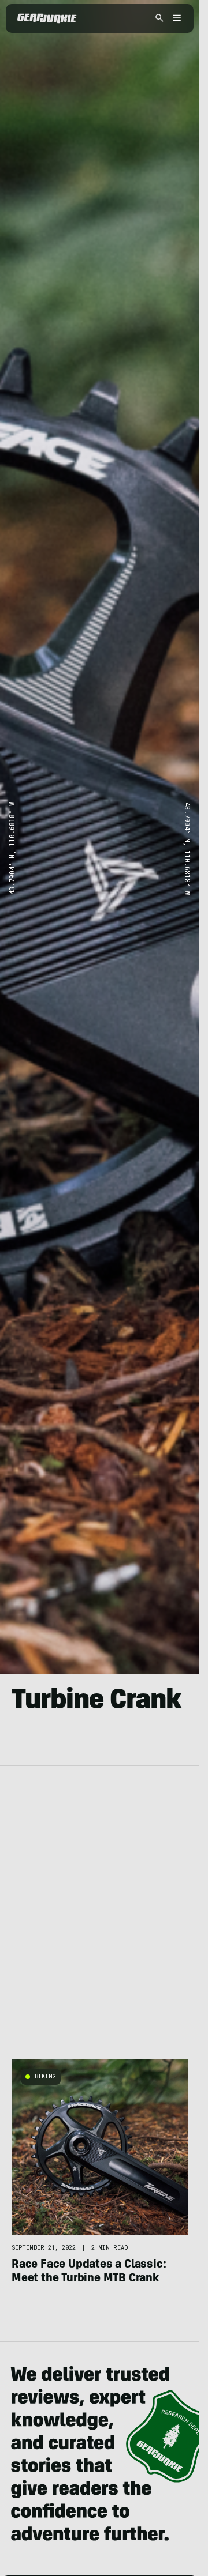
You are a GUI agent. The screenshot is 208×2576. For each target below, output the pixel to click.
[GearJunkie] (47, 18)
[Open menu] (175, 19)
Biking (45, 2076)
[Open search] (159, 19)
